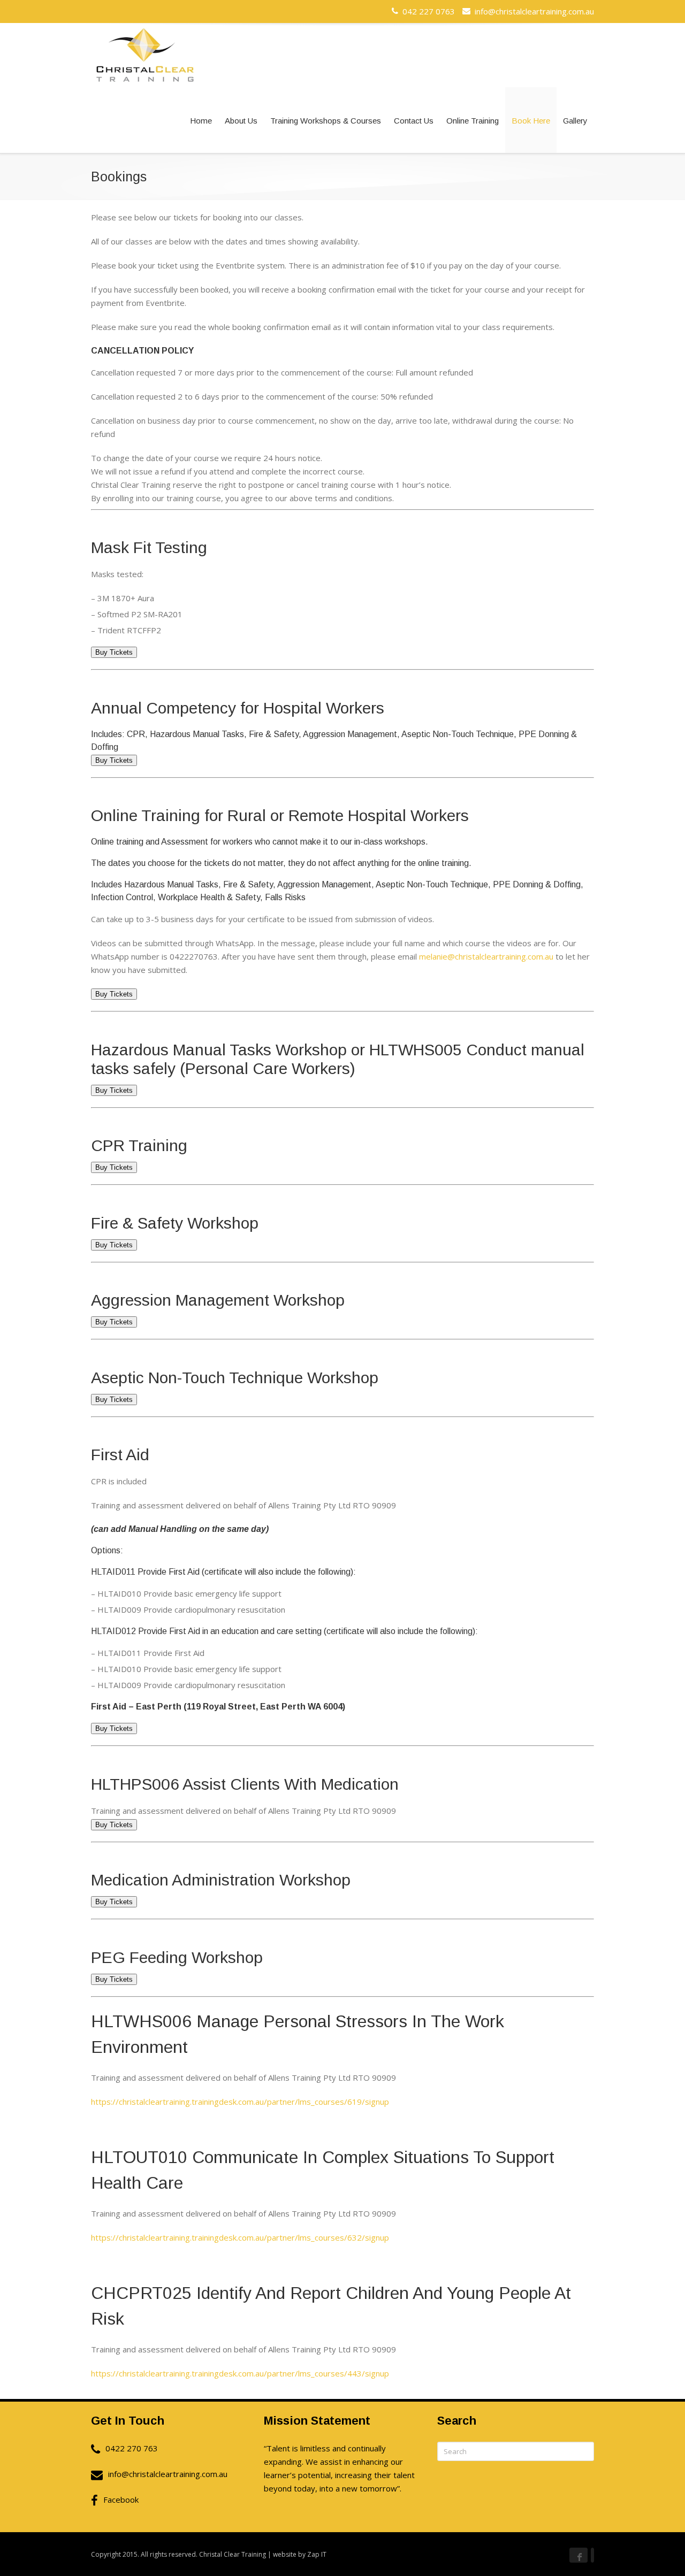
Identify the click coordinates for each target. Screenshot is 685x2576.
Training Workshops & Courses (326, 121)
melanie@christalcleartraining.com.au (486, 956)
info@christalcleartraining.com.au (532, 11)
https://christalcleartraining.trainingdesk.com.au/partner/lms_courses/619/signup (240, 2102)
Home (201, 121)
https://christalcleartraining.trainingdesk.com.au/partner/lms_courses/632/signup (240, 2237)
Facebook (121, 2500)
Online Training (473, 121)
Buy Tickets (114, 652)
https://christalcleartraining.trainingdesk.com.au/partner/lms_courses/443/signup (240, 2373)
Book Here (531, 121)
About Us (241, 121)
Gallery (575, 121)
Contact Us (414, 121)
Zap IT (317, 2554)
